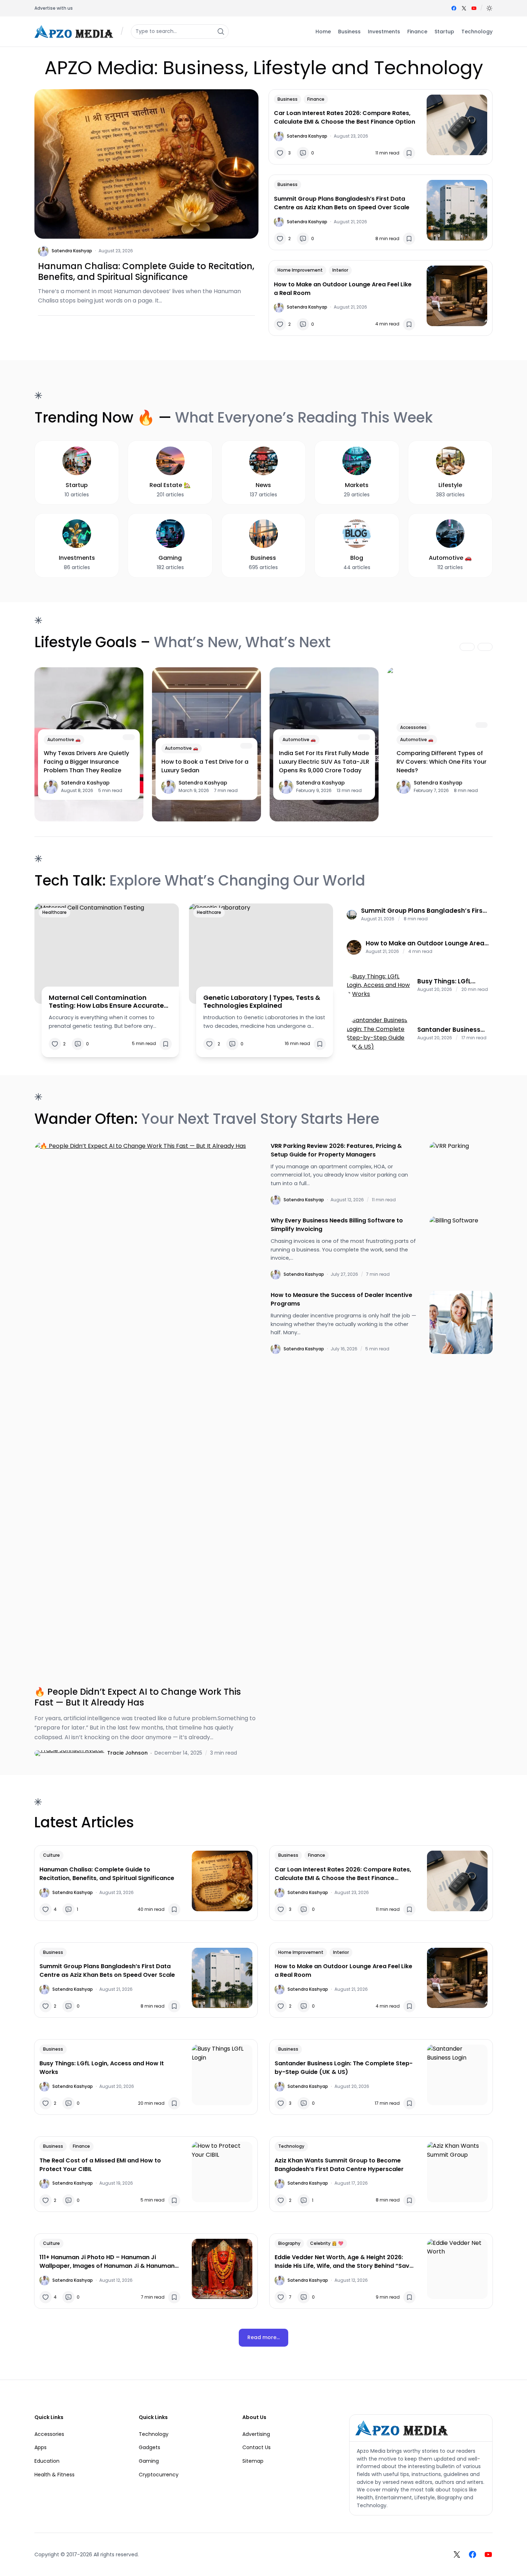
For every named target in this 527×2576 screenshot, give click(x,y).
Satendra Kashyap (72, 251)
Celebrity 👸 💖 (327, 2243)
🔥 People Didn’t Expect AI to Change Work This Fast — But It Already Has (138, 1697)
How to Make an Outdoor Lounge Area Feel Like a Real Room (343, 289)
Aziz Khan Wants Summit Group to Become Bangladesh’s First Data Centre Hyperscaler (339, 2165)
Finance (316, 99)
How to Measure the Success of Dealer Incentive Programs (341, 1299)
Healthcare (54, 912)
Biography (289, 2243)
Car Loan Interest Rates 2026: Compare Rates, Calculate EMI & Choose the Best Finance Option (345, 117)
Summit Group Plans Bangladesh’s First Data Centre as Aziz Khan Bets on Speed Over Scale (342, 203)
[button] (489, 8)
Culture (51, 1855)
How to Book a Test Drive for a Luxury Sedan (205, 766)
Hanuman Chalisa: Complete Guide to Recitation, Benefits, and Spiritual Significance (146, 272)
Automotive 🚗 (64, 740)
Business (288, 99)
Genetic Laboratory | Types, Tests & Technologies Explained (262, 1001)
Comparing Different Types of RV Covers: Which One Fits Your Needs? (441, 762)
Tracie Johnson (127, 1753)
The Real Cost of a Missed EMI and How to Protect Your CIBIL (100, 2165)
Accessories (413, 727)
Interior (340, 270)
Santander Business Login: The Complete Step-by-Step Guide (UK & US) (449, 1030)
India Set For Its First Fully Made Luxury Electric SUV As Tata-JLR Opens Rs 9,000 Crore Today (324, 762)
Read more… (263, 2337)
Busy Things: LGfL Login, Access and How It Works (453, 981)
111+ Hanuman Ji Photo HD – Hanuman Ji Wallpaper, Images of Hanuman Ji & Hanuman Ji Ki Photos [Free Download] (107, 2262)
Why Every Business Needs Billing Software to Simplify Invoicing (337, 1225)
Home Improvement (300, 270)
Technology (291, 2146)
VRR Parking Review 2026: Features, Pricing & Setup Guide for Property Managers (336, 1150)
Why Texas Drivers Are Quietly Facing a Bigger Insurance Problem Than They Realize (86, 762)
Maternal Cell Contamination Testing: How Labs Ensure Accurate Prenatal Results (106, 1001)
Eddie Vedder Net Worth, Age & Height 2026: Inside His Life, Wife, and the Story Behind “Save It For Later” (344, 2262)
